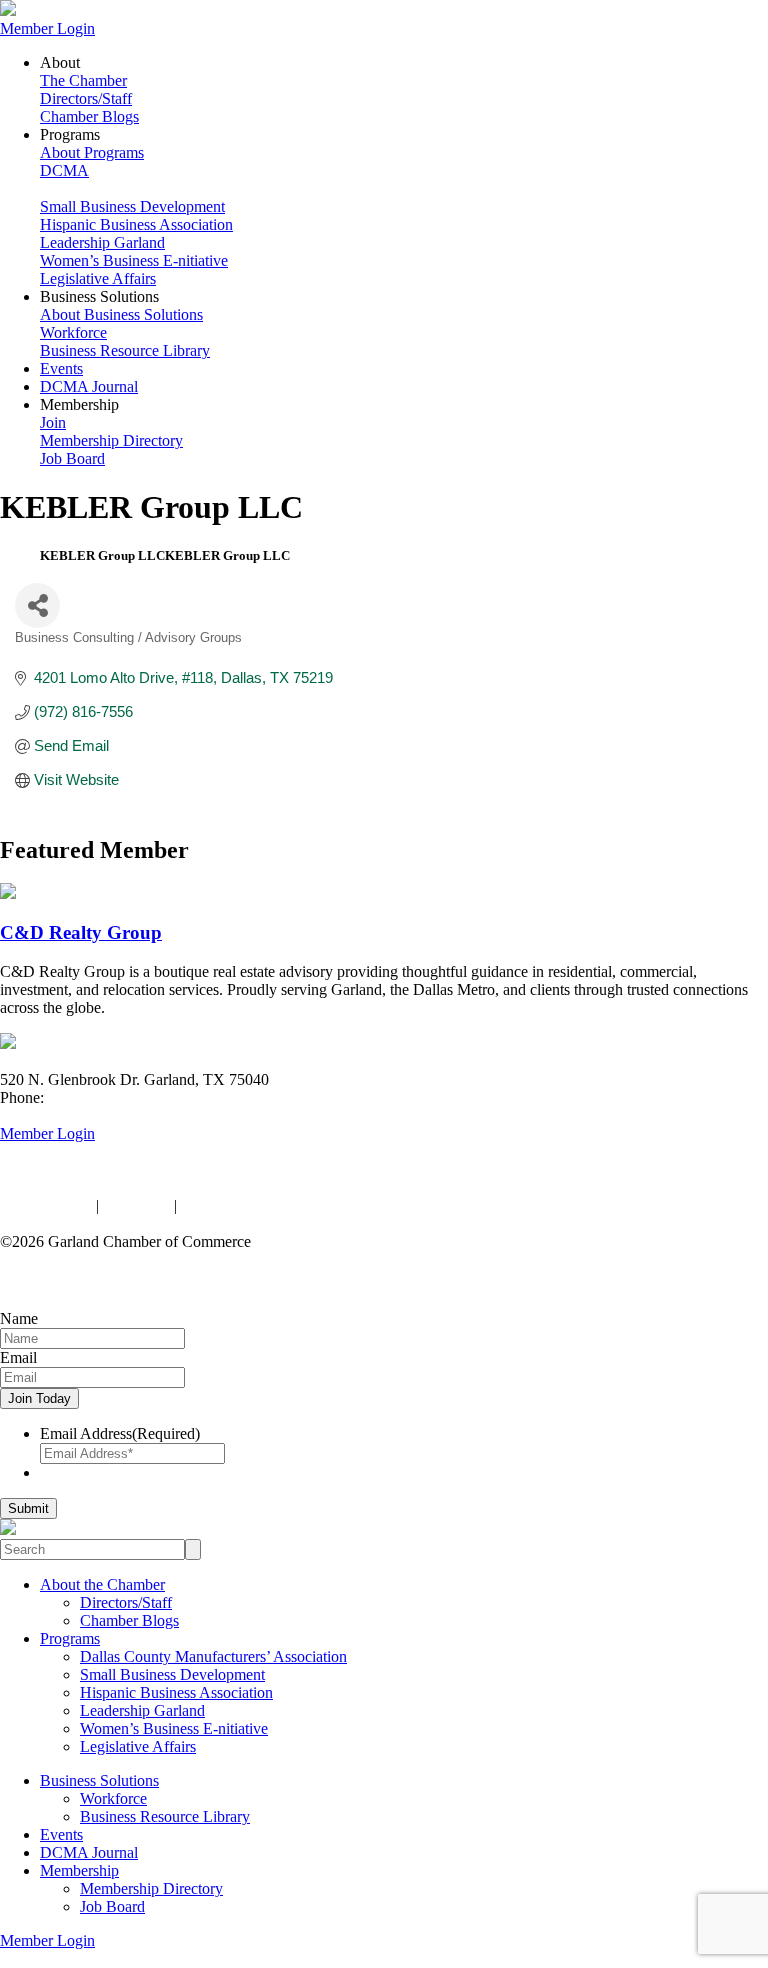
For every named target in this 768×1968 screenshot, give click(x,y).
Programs (70, 1638)
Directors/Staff (86, 98)
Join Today (39, 1398)
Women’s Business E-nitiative (134, 260)
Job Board (72, 458)
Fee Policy (136, 1205)
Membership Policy (242, 1205)
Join (53, 422)
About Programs (92, 152)
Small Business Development (132, 206)
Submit (28, 1508)
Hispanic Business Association (136, 224)
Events (61, 368)
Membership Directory (111, 440)
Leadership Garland (102, 242)
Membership (79, 1870)
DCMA (64, 170)
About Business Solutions (121, 314)
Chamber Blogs (89, 116)
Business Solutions (99, 1780)
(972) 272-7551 (97, 1097)
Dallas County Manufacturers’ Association (213, 1656)
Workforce (73, 332)
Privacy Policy (46, 1205)
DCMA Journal (89, 386)
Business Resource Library (125, 350)
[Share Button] (37, 605)
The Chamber (83, 80)
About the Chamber (102, 1584)
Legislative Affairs (98, 278)
